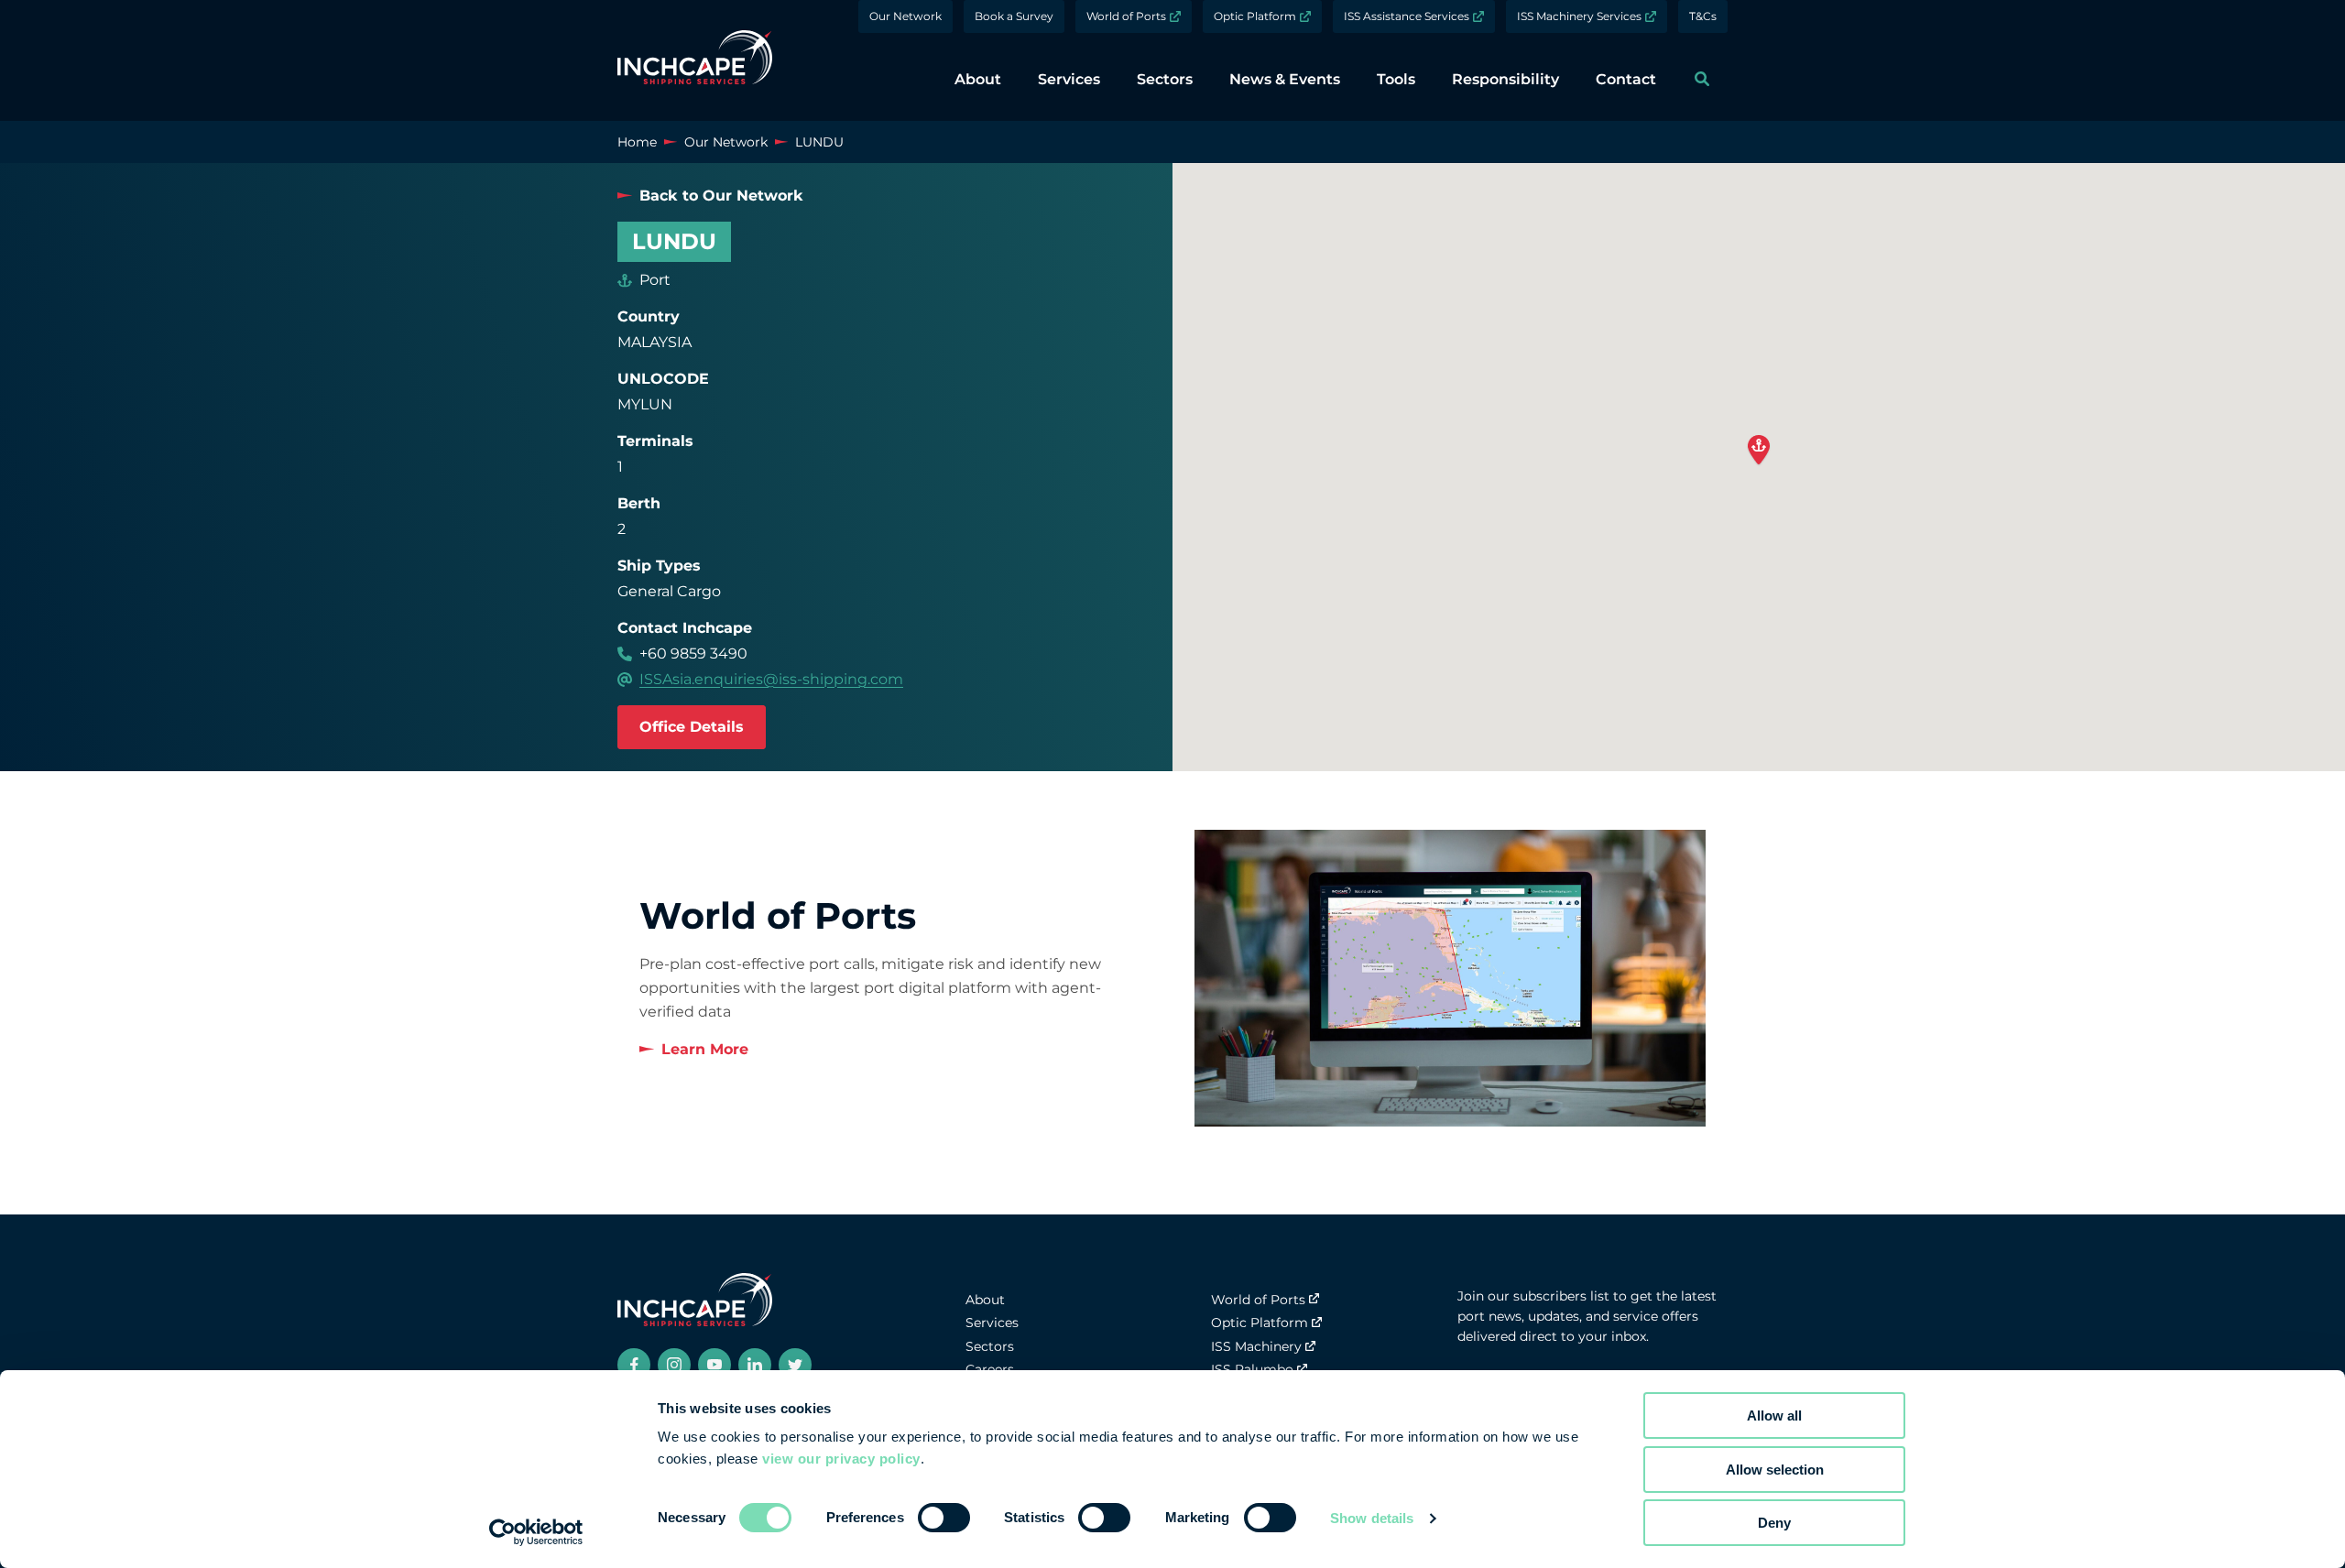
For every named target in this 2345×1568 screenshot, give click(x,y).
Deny (1774, 1523)
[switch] (944, 1518)
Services (992, 1323)
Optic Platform (1255, 16)
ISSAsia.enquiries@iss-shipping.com (771, 679)
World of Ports (1126, 16)
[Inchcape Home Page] (695, 60)
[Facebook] (634, 1365)
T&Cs (1703, 16)
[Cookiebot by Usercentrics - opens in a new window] (536, 1532)
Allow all (1774, 1416)
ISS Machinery (1256, 1346)
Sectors (990, 1346)
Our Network (905, 16)
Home (637, 142)
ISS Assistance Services (1407, 16)
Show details (1372, 1518)
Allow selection (1775, 1470)
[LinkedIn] (755, 1365)
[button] (1759, 451)
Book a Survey (1014, 16)
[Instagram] (674, 1365)
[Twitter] (795, 1365)
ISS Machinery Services (1579, 16)
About (985, 1300)
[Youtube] (714, 1365)
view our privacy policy (841, 1459)
